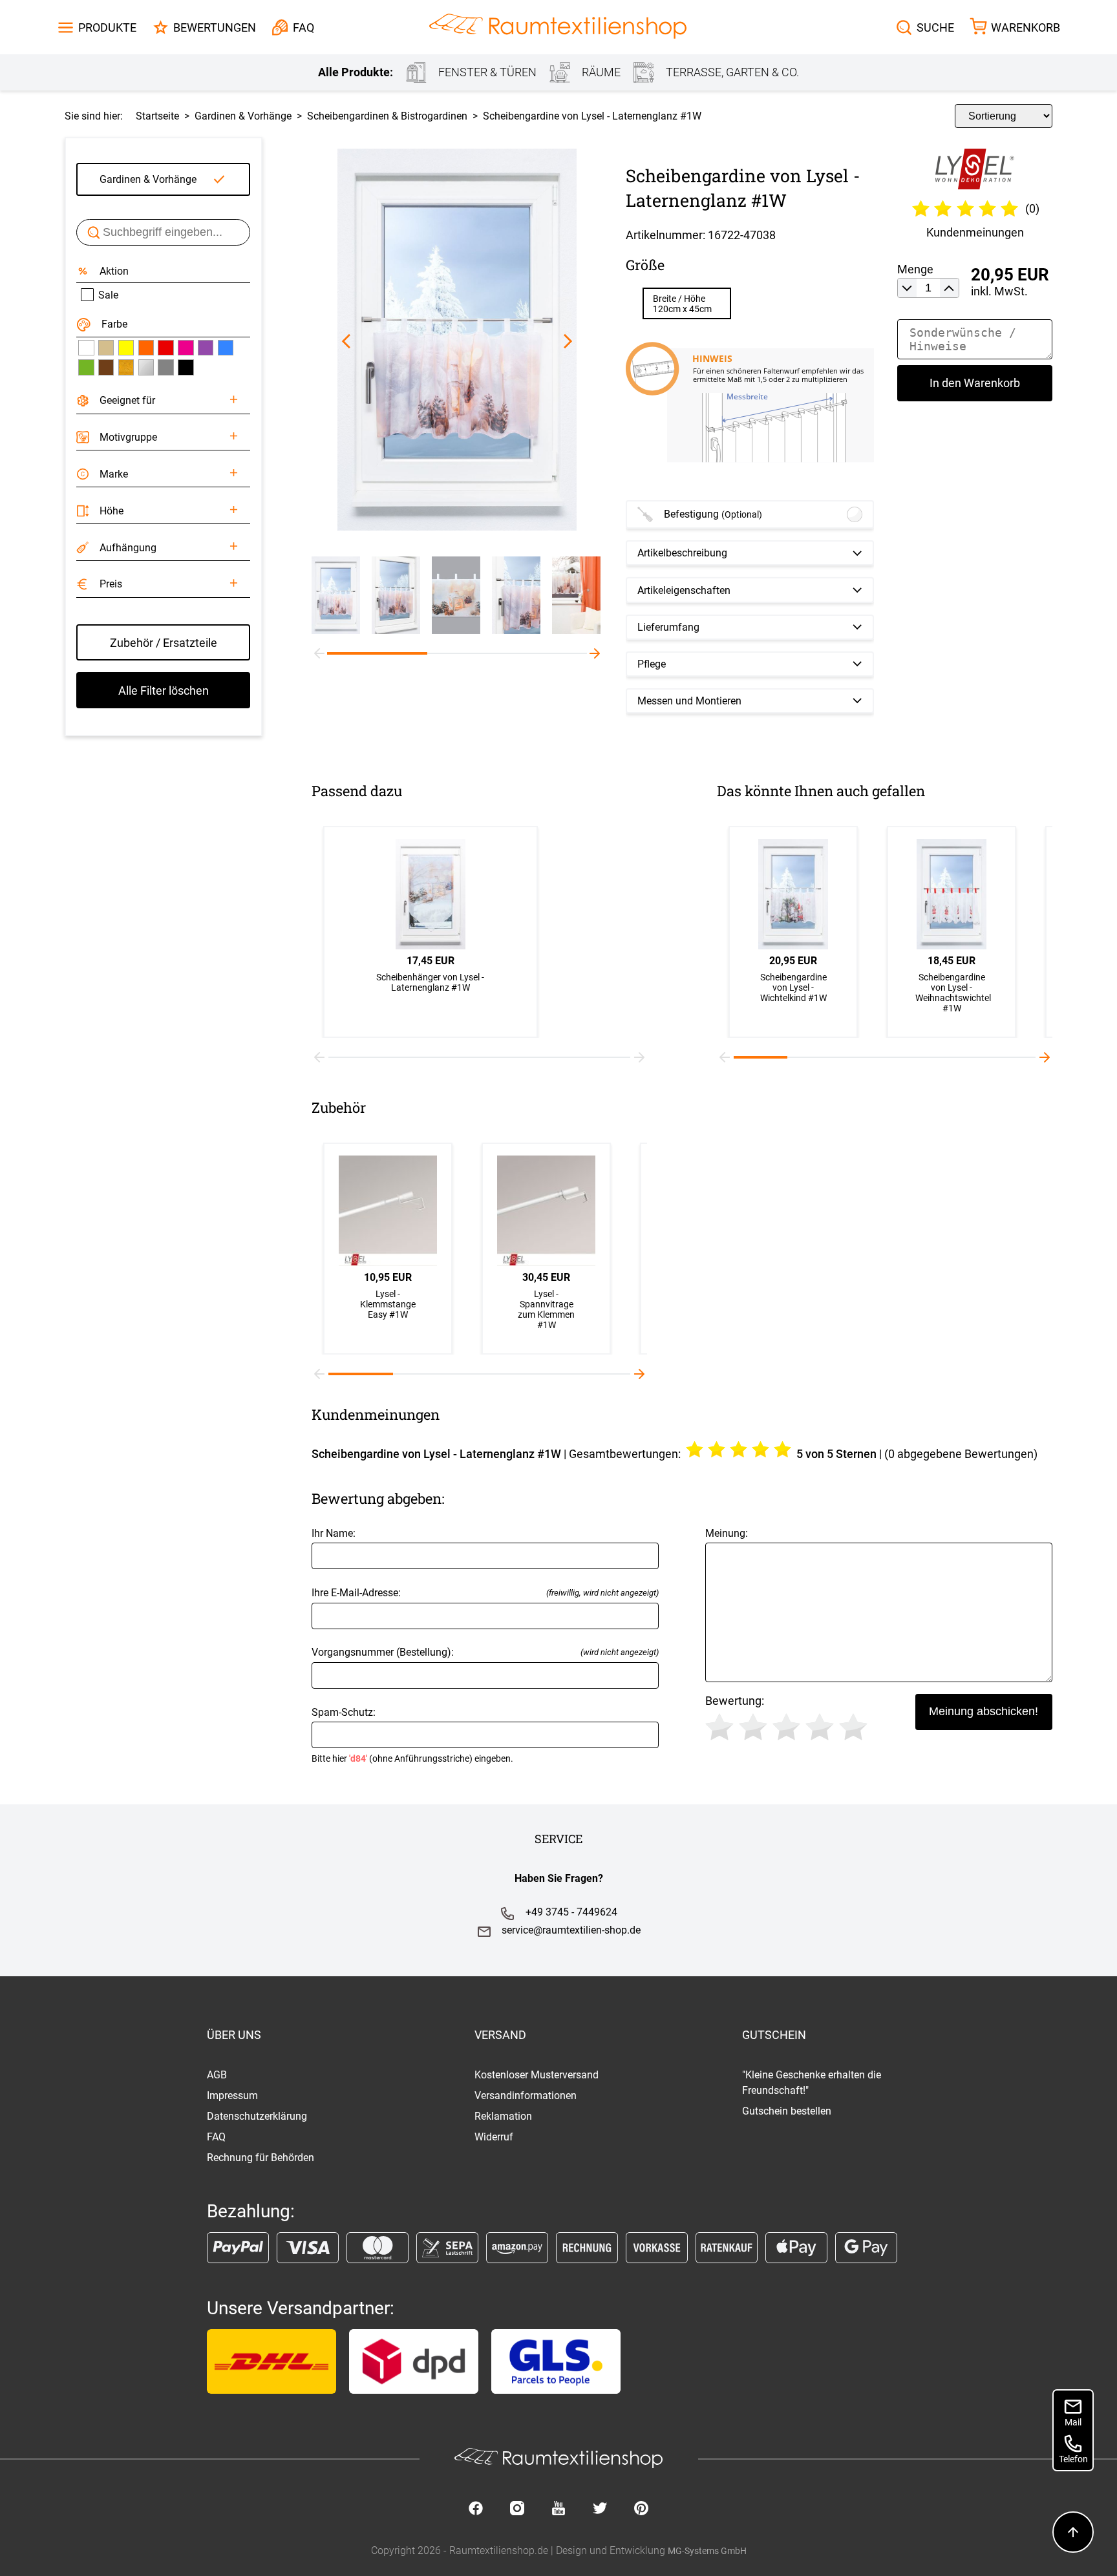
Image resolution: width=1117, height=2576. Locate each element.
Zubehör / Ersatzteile (164, 643)
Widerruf (494, 2137)
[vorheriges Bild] (346, 341)
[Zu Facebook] (476, 2509)
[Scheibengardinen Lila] (206, 348)
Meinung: (727, 1533)
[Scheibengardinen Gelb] (126, 348)
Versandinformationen (526, 2096)
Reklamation (503, 2116)
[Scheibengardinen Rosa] (186, 348)
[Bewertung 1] (719, 1727)
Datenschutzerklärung (257, 2116)
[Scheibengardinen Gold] (126, 367)
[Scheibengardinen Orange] (146, 348)
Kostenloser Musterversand (537, 2075)
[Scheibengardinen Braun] (106, 367)
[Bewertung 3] (787, 1727)
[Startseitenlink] (558, 27)
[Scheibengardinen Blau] (226, 348)
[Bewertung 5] (853, 1727)
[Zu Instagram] (517, 2509)
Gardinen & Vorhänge (148, 179)
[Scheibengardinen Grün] (86, 367)
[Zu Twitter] (600, 2509)
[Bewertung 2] (753, 1727)
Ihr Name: (334, 1533)
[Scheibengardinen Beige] (106, 348)
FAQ (216, 2137)
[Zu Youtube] (558, 2509)
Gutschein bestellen (787, 2111)
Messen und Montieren (689, 701)
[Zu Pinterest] (641, 2509)
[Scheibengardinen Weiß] (86, 348)
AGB (217, 2075)
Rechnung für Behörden (261, 2158)
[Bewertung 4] (820, 1727)
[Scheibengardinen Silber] (146, 367)
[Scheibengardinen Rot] (165, 348)
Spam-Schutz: (412, 1735)
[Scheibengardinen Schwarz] (186, 367)
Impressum (232, 2096)
